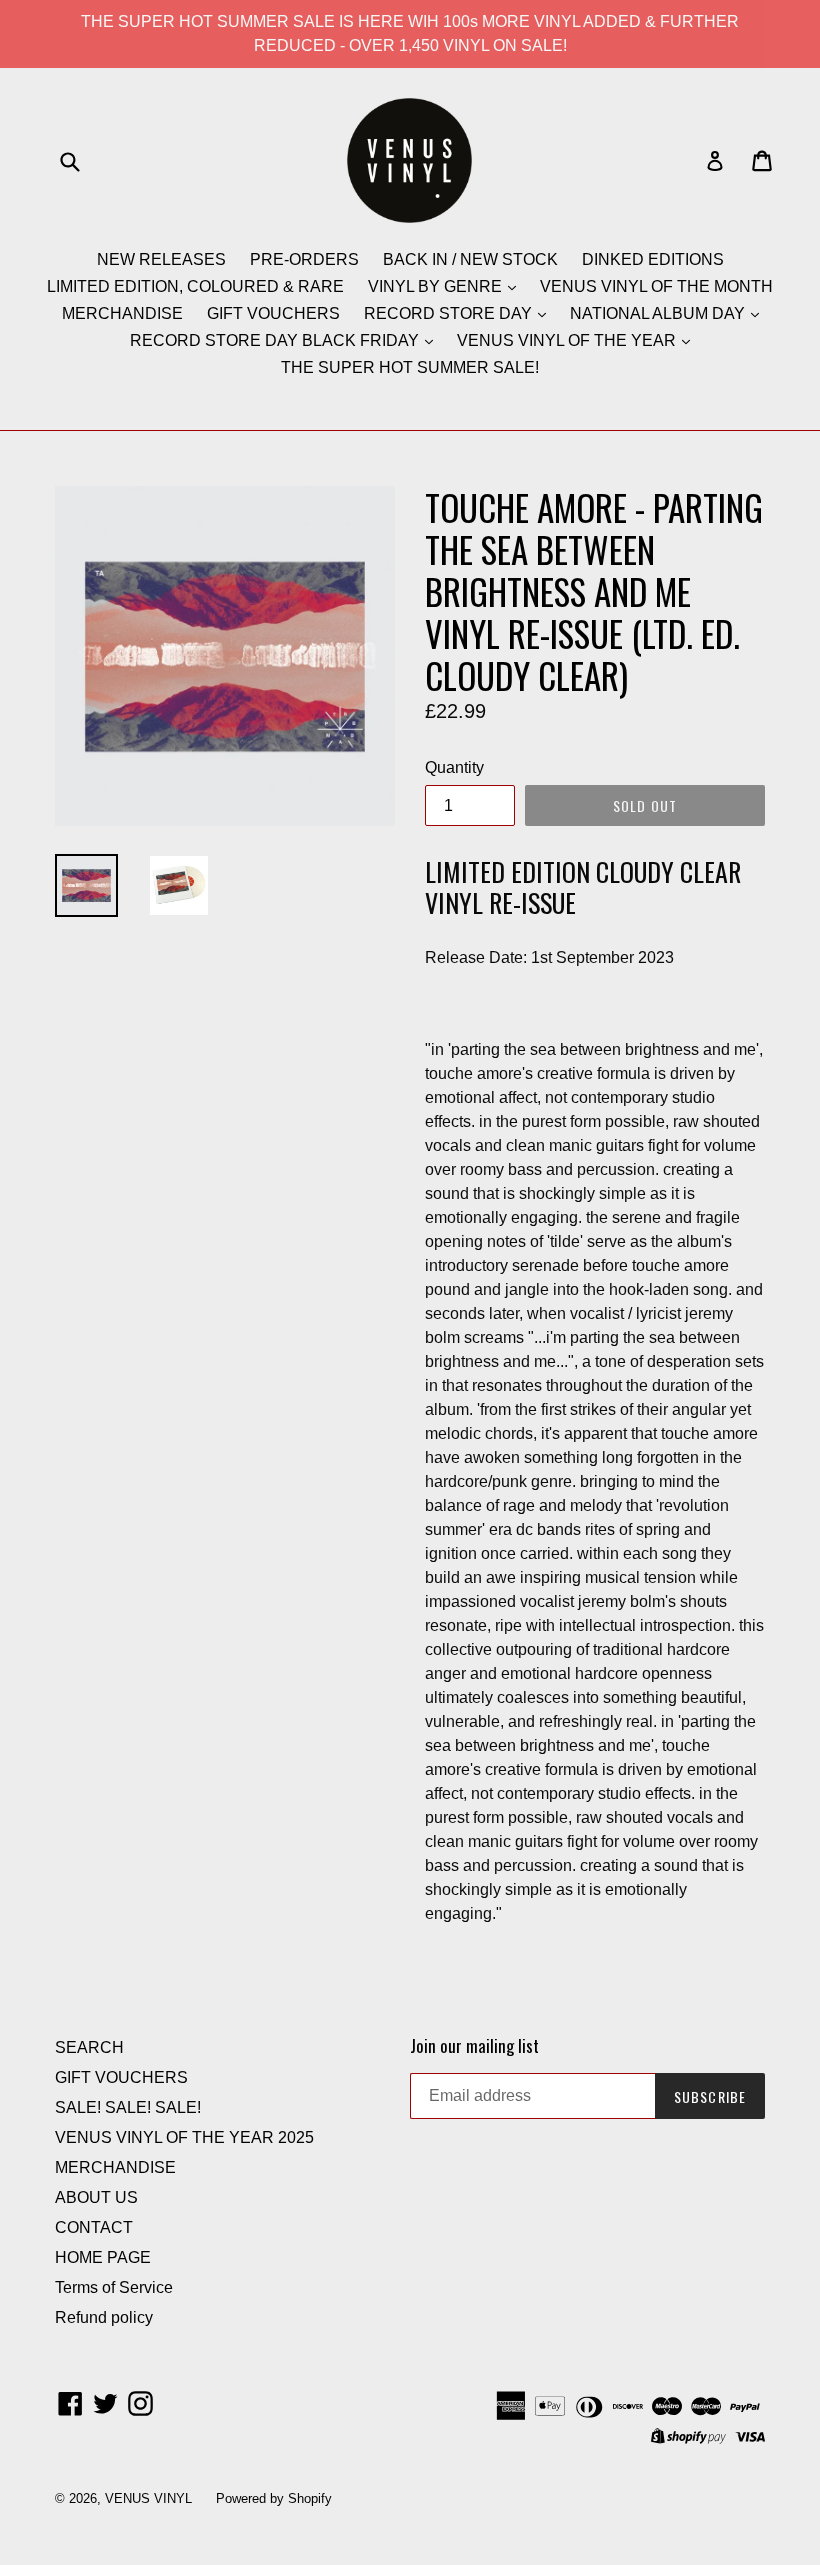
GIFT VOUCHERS (273, 313)
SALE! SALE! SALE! (128, 2107)
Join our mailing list (474, 2046)
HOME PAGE (103, 2257)
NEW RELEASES (161, 259)
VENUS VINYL (148, 2498)
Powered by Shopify (274, 2498)
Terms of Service (114, 2287)
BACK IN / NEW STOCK (470, 259)
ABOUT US (96, 2197)
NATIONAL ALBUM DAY (659, 313)
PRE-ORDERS (304, 259)
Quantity (454, 767)
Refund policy (104, 2317)
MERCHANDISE (122, 313)
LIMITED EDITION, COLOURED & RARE (195, 286)
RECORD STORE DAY (450, 313)
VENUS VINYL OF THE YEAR (568, 340)
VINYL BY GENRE (437, 286)
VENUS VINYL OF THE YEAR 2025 (184, 2137)
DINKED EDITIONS (653, 259)
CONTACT (94, 2227)
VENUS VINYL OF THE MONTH (656, 286)
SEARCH (89, 2047)
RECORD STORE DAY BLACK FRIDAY (276, 340)
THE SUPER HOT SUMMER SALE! (410, 367)
